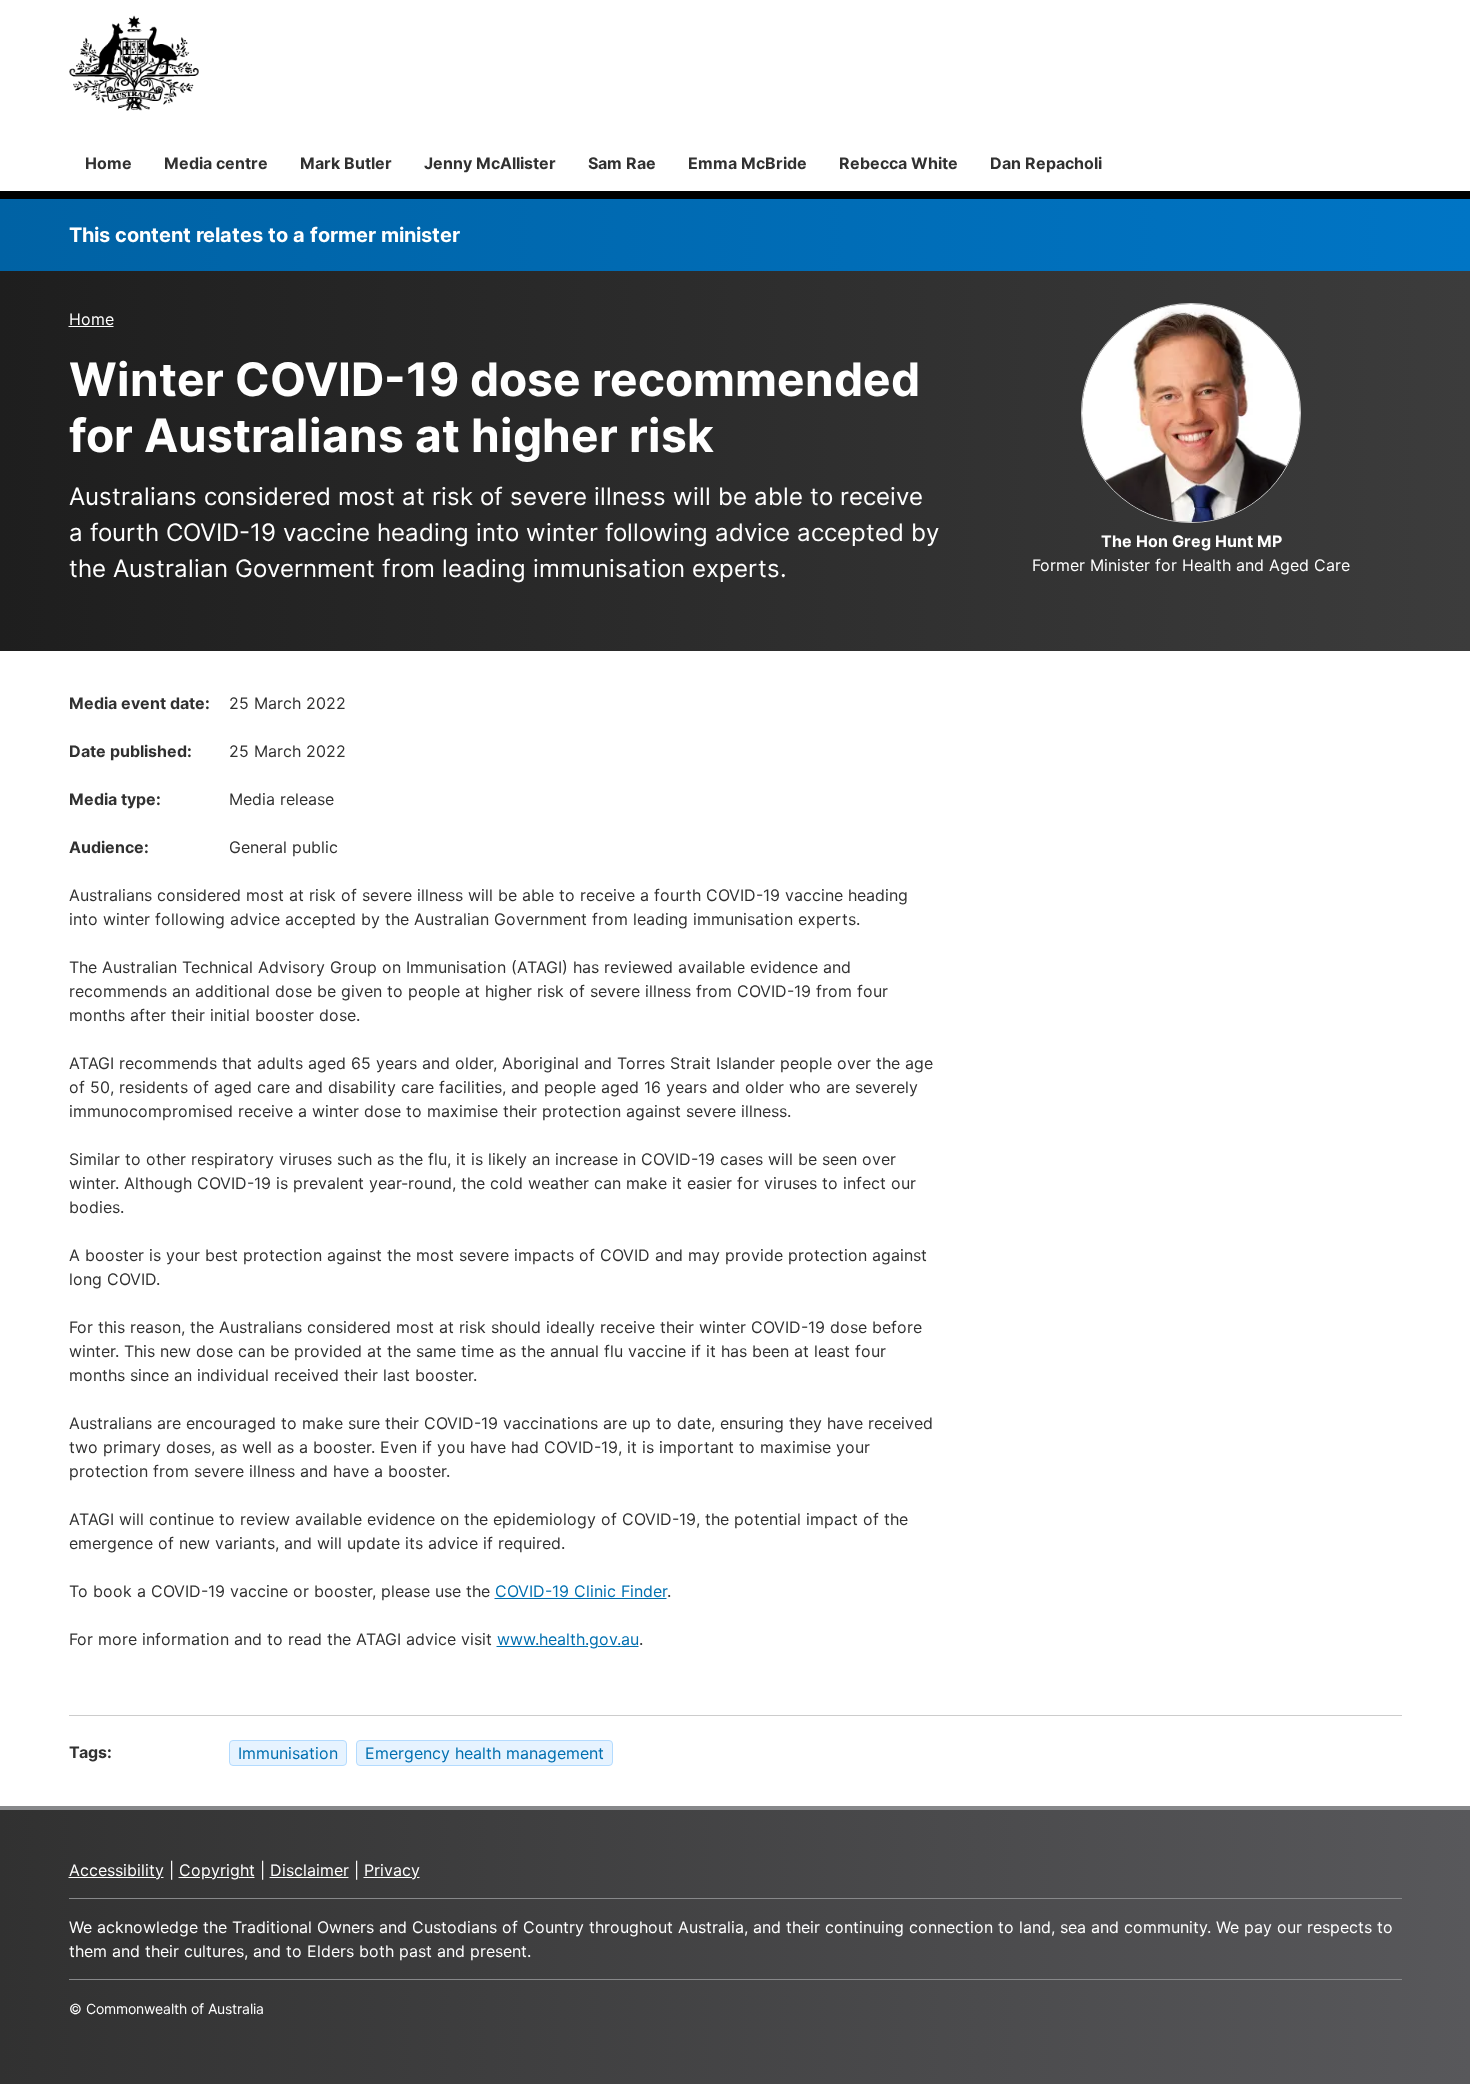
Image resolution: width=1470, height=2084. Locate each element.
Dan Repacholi (1046, 163)
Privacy (392, 1870)
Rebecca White (898, 163)
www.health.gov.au (568, 1639)
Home (108, 163)
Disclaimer (309, 1870)
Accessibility (116, 1870)
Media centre (216, 163)
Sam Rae (622, 163)
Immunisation (288, 1753)
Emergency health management (484, 1753)
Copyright (217, 1870)
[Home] (134, 63)
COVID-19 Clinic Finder (581, 1591)
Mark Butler (346, 163)
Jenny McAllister (490, 163)
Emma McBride (747, 163)
